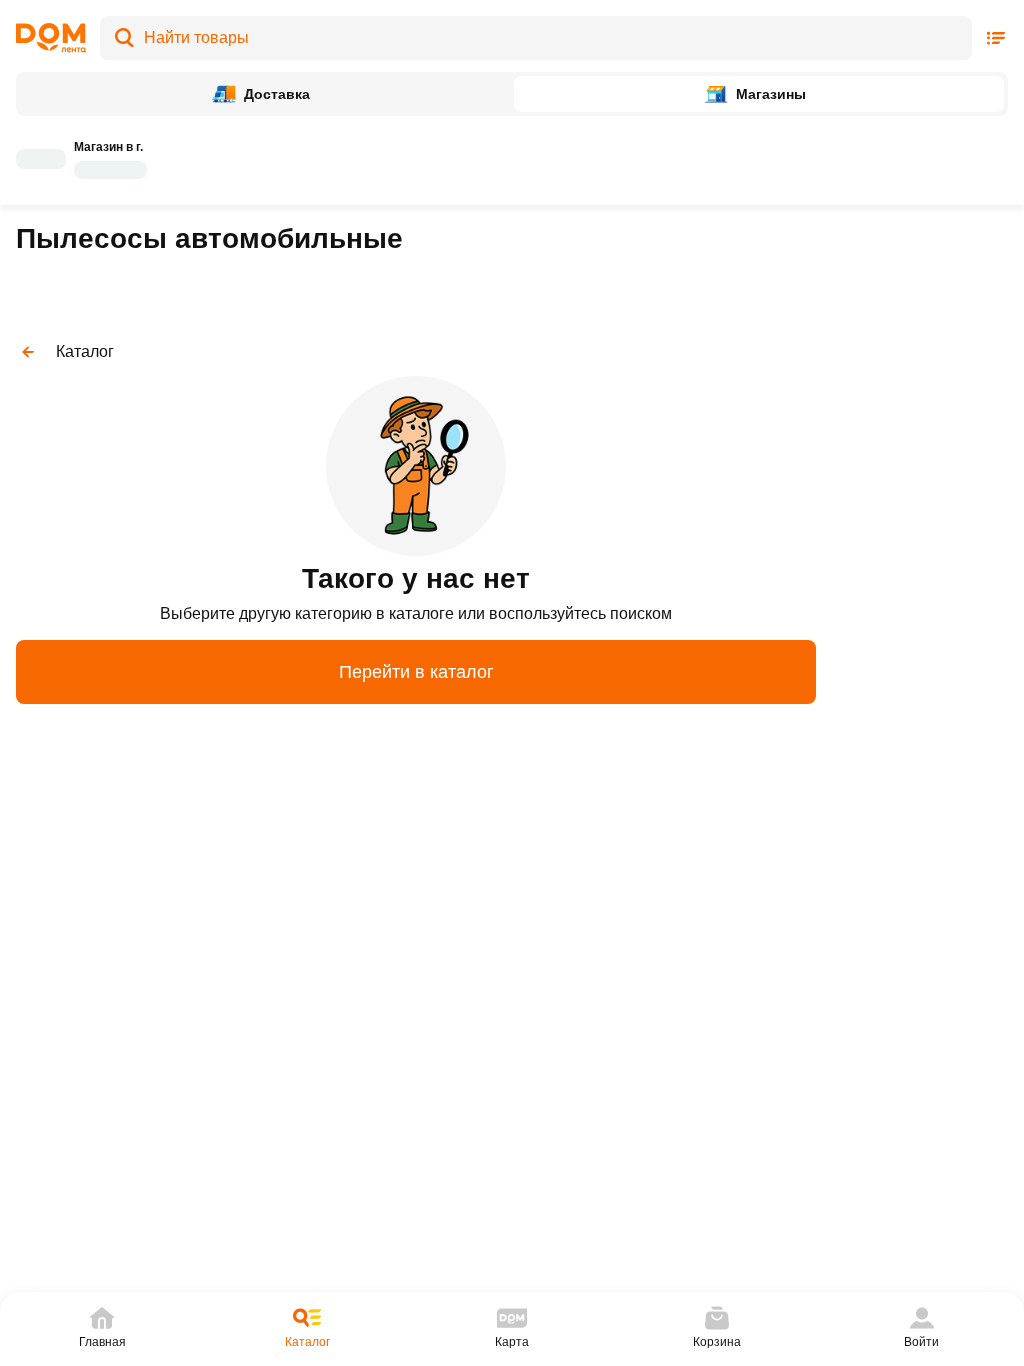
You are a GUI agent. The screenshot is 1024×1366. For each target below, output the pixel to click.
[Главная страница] (51, 38)
